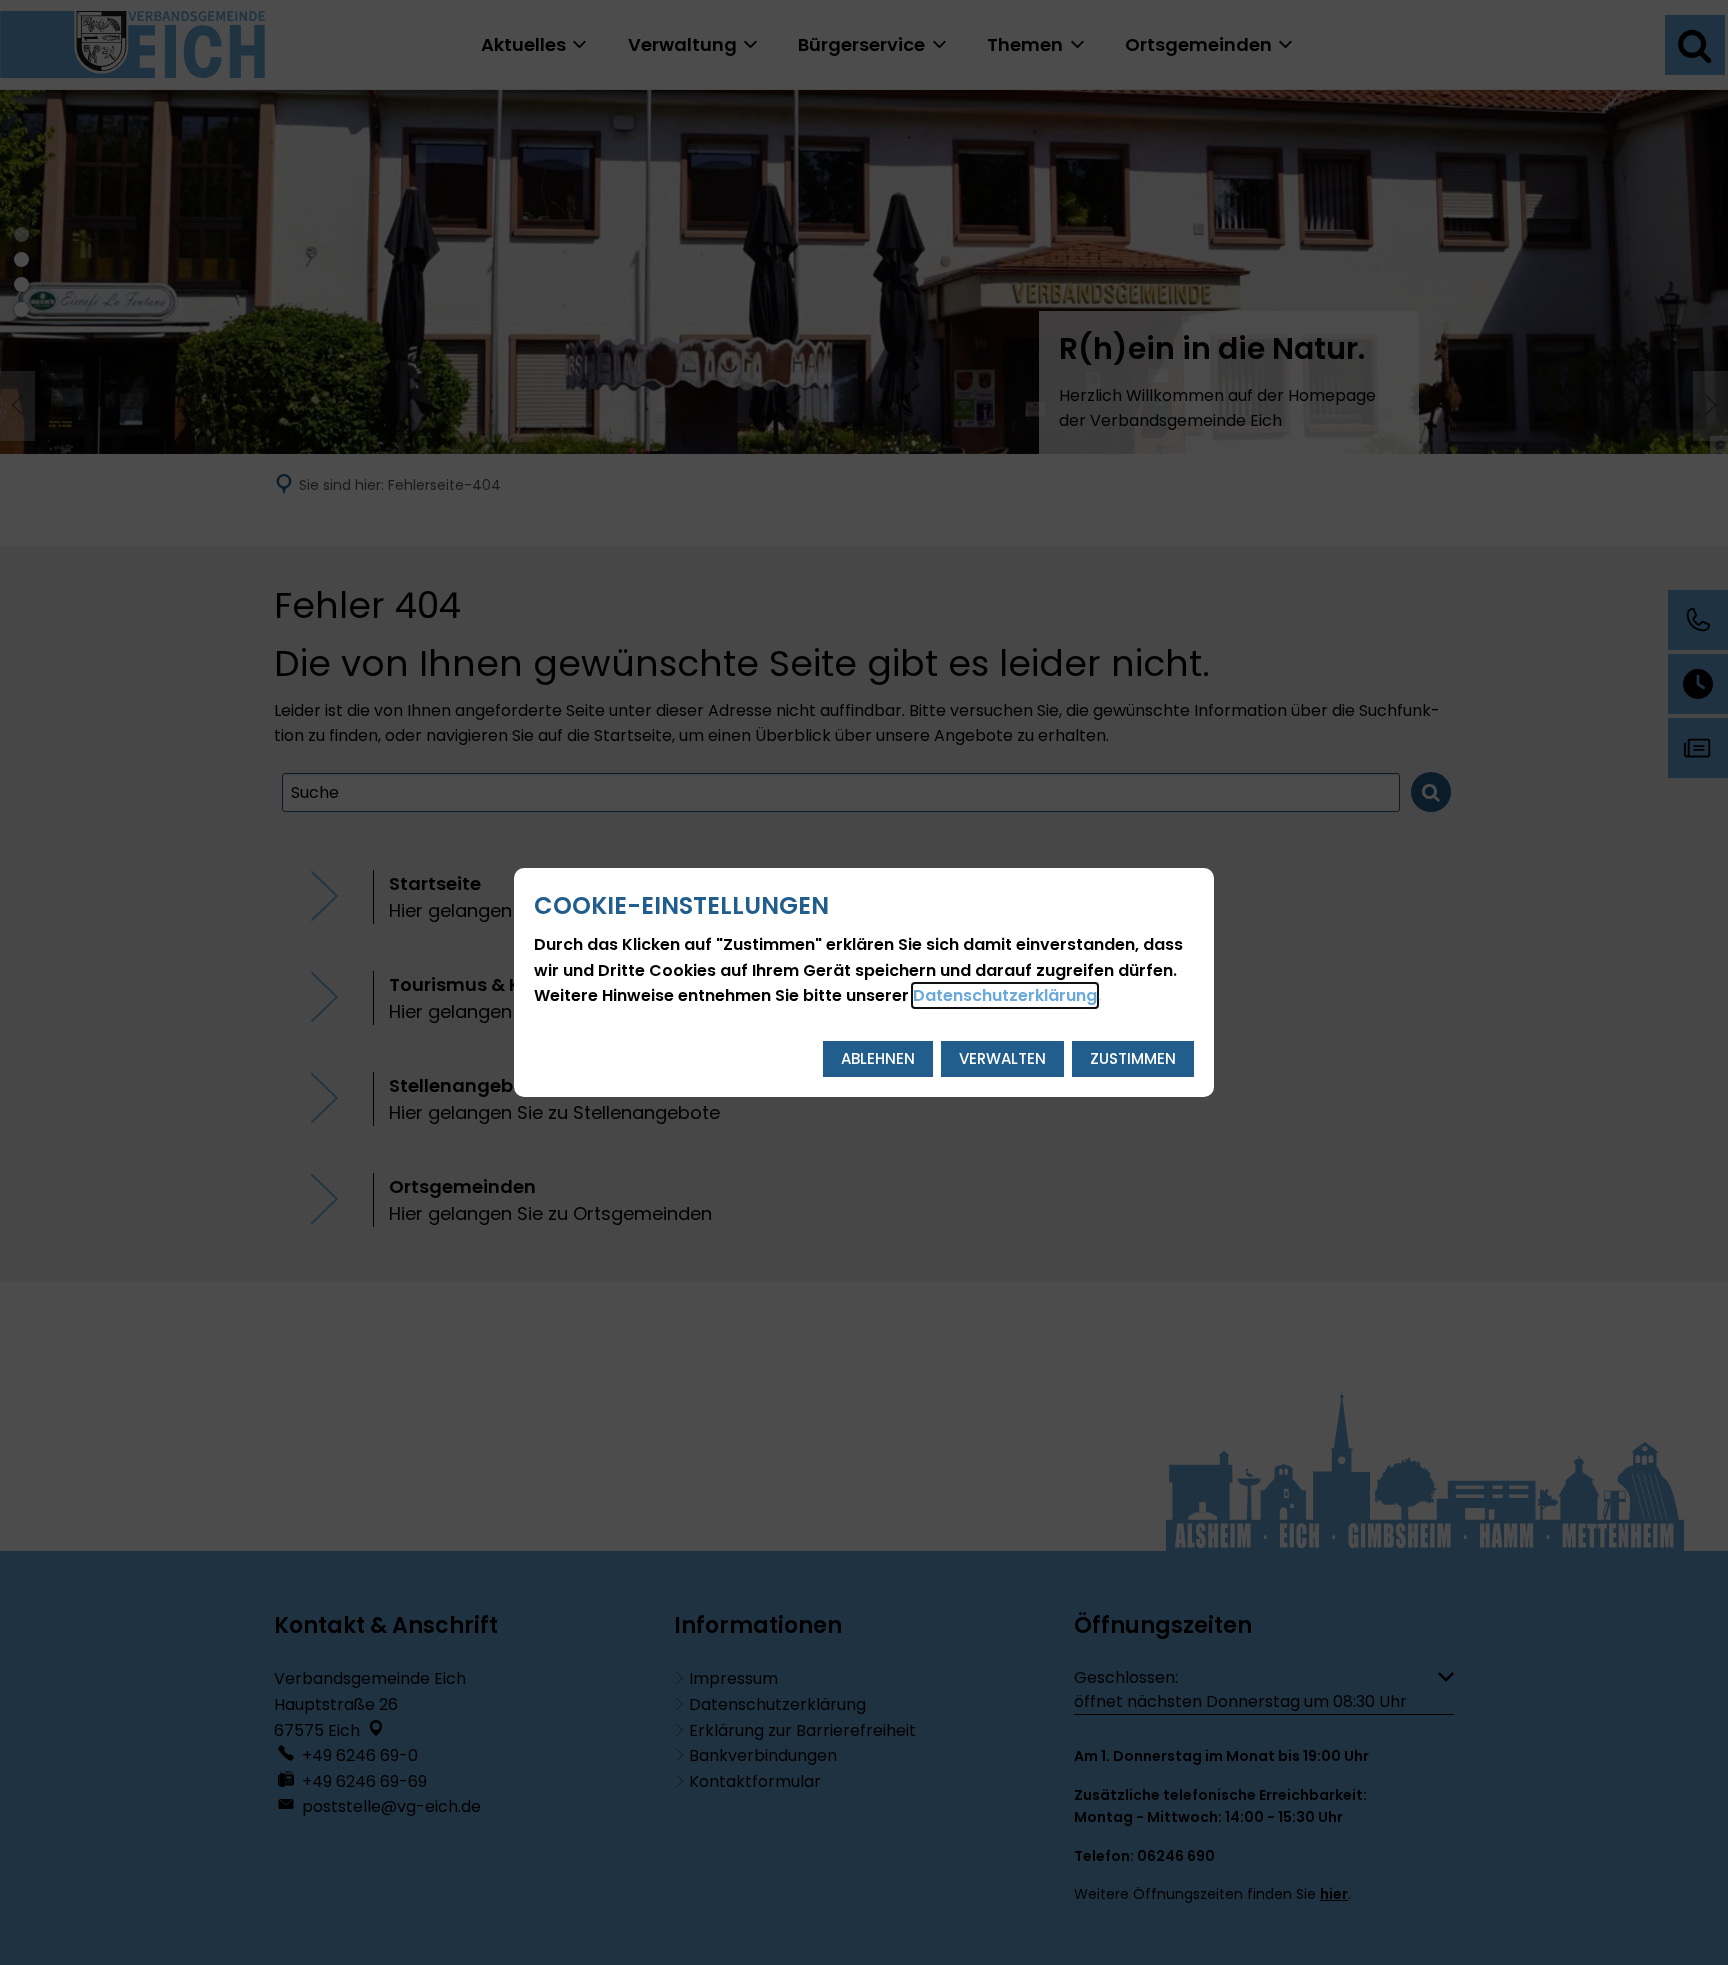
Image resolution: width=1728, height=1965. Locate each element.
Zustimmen (1133, 1058)
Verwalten (1002, 1058)
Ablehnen (878, 1058)
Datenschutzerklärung (1005, 995)
